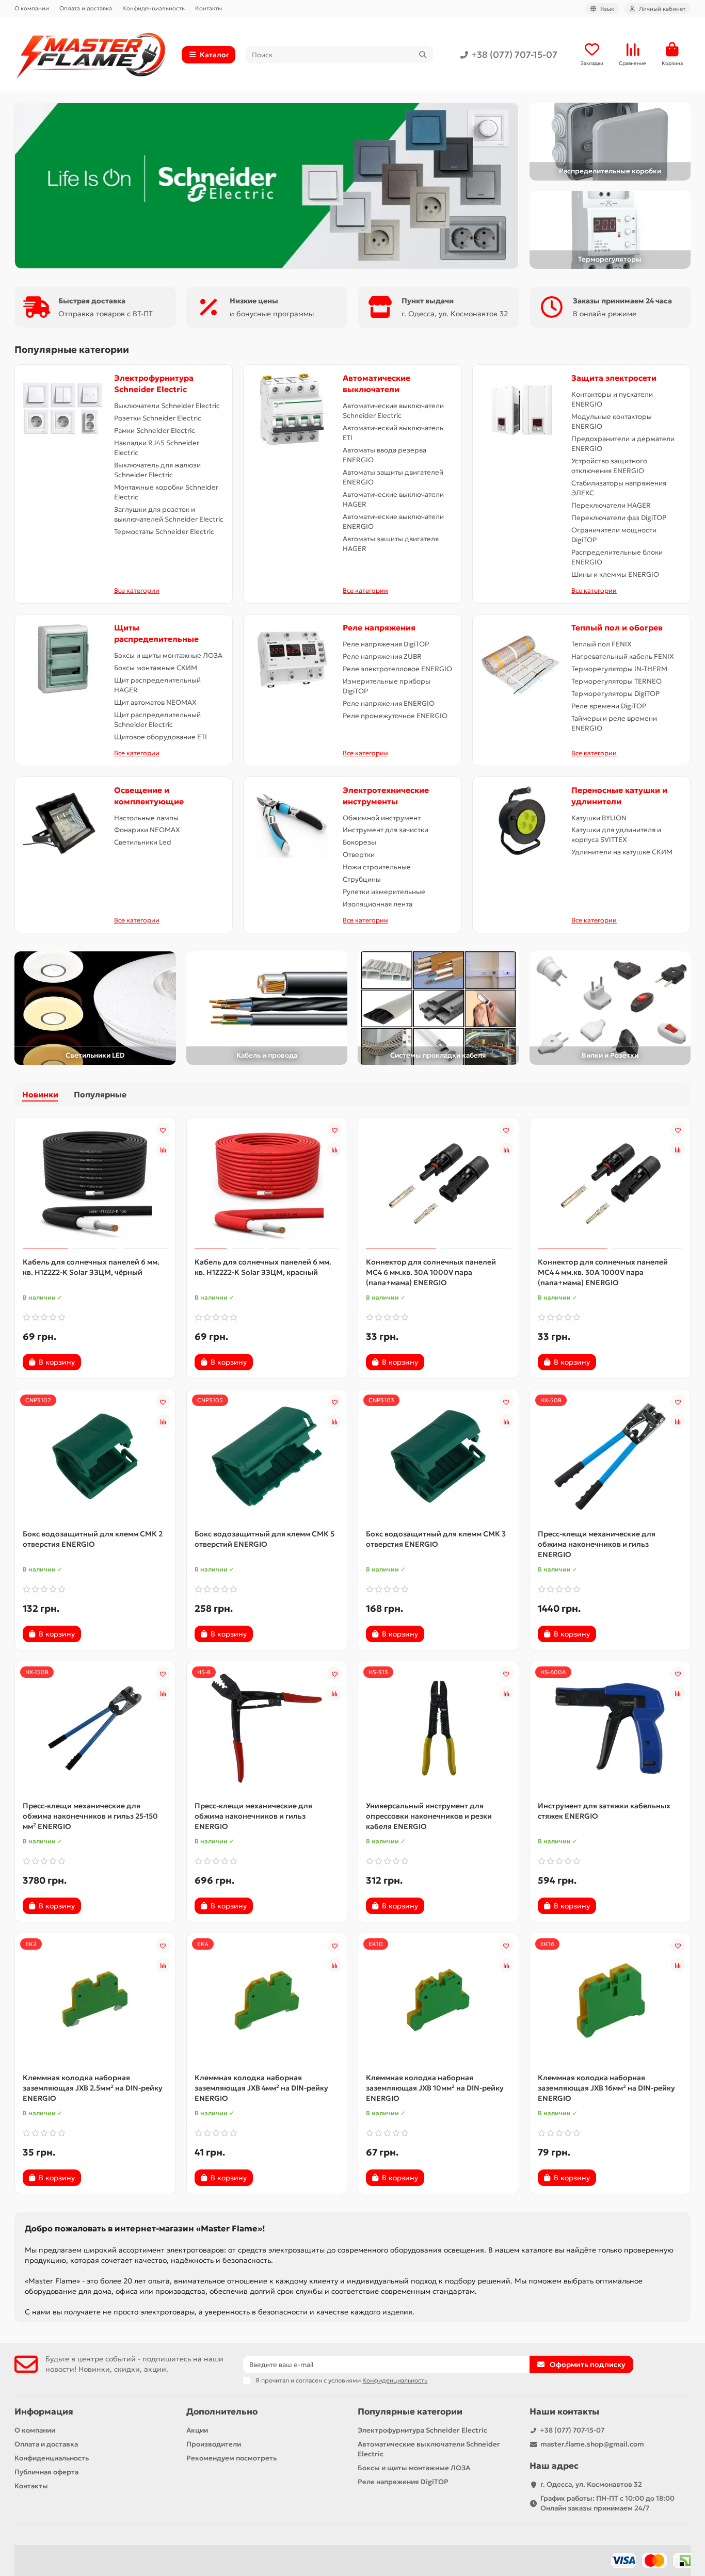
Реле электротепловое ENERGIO (397, 669)
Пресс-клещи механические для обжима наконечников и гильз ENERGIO (597, 1544)
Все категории (137, 590)
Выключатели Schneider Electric (167, 406)
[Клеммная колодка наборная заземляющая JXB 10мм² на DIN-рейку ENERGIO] (438, 2000)
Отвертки (359, 855)
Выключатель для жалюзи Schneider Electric (157, 470)
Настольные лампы (146, 818)
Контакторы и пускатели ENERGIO (612, 399)
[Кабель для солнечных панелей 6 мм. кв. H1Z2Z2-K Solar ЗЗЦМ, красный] (267, 1185)
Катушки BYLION (599, 818)
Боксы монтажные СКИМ (156, 668)
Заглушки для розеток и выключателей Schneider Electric (169, 514)
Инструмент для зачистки (386, 830)
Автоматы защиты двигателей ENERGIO (393, 477)
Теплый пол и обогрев (617, 628)
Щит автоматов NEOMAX (155, 702)
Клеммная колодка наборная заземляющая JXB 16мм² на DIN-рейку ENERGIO (606, 2088)
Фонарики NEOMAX (147, 830)
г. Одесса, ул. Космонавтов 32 (591, 2484)
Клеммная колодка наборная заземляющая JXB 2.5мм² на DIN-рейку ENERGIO (93, 2088)
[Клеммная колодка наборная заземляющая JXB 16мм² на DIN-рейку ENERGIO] (610, 2000)
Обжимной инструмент (382, 818)
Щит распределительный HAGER (157, 685)
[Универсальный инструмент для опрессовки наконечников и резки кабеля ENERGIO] (438, 1728)
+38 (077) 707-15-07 (514, 55)
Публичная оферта (46, 2472)
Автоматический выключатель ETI (393, 433)
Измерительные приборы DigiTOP (387, 686)
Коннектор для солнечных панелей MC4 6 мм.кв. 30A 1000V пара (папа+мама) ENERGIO (431, 1272)
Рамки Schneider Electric (155, 431)
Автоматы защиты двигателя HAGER (391, 544)
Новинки (40, 1095)
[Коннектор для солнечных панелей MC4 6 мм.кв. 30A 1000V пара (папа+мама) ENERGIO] (438, 1185)
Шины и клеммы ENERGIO (615, 574)
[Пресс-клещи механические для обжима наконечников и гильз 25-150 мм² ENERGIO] (95, 1728)
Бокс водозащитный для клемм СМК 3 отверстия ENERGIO (436, 1539)
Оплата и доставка (86, 8)
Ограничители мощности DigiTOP (614, 535)
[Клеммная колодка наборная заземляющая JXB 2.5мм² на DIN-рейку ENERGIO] (95, 2000)
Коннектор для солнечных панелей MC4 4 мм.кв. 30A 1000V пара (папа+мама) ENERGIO (603, 1272)
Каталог (214, 55)
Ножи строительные (377, 867)
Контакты (209, 8)
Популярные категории (410, 2412)
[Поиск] (423, 55)
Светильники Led (143, 842)
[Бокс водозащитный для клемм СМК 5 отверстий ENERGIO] (267, 1456)
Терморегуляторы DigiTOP (615, 694)
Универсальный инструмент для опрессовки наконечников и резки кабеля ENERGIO (429, 1816)
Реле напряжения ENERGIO (389, 703)
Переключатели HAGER (611, 505)
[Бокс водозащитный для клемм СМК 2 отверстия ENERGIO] (95, 1456)
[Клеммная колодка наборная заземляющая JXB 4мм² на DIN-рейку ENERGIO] (267, 2000)
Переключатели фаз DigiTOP (619, 518)
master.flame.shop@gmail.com (592, 2444)
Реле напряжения (379, 628)
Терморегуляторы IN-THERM (619, 669)
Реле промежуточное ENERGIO (395, 716)
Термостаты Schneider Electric (164, 532)
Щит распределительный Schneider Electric (157, 720)
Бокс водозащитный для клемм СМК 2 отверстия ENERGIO (93, 1539)
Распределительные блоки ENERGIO (617, 557)
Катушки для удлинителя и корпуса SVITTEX (616, 835)
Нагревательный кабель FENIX (623, 657)
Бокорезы (359, 842)
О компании (32, 8)
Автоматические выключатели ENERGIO (393, 522)
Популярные (100, 1095)
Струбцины (362, 879)
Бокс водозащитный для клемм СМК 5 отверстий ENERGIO (265, 1539)
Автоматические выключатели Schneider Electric (393, 411)
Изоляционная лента (378, 904)
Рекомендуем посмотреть (231, 2458)
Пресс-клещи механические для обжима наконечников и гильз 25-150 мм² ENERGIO (90, 1816)
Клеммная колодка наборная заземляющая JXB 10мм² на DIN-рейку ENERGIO (435, 2088)
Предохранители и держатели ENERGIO (623, 444)
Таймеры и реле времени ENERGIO (614, 723)
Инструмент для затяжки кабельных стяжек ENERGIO (604, 1811)
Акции (197, 2430)
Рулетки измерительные (384, 892)
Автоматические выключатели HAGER (393, 499)
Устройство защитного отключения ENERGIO (609, 466)
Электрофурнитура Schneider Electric (422, 2430)
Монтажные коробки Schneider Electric (166, 492)
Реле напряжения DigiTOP (386, 644)
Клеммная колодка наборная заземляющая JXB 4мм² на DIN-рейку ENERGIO (261, 2088)
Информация (44, 2412)
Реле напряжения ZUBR (382, 657)
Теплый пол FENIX (602, 644)
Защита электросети (614, 378)
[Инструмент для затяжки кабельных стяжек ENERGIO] (610, 1728)
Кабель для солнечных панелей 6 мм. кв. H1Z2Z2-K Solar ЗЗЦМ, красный (263, 1267)
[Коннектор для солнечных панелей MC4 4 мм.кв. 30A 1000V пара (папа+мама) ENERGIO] (610, 1185)
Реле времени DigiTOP (609, 706)
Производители (214, 2444)
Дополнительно (222, 2412)
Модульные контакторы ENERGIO (612, 422)
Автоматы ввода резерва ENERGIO (384, 455)
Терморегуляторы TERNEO (616, 681)
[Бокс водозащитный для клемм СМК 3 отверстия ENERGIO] (438, 1456)
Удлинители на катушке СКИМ (622, 852)
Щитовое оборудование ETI (161, 737)
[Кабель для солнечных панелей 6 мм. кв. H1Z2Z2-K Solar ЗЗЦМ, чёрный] (95, 1185)
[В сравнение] (163, 1149)
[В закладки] (163, 1130)
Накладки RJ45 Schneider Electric (157, 448)
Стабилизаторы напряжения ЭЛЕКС (619, 488)
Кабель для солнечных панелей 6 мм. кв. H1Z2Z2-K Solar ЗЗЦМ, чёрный (91, 1267)
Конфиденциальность (154, 8)
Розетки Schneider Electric (158, 418)
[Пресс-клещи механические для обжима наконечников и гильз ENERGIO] (610, 1456)
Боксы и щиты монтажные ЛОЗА (168, 655)
